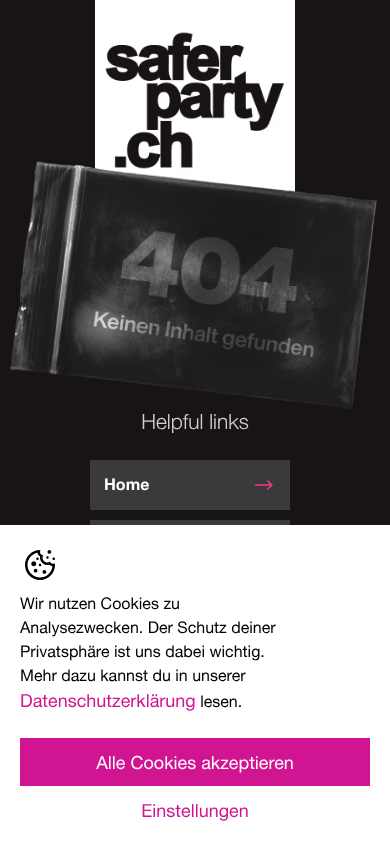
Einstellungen (194, 810)
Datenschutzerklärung (108, 700)
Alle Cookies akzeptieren (195, 762)
